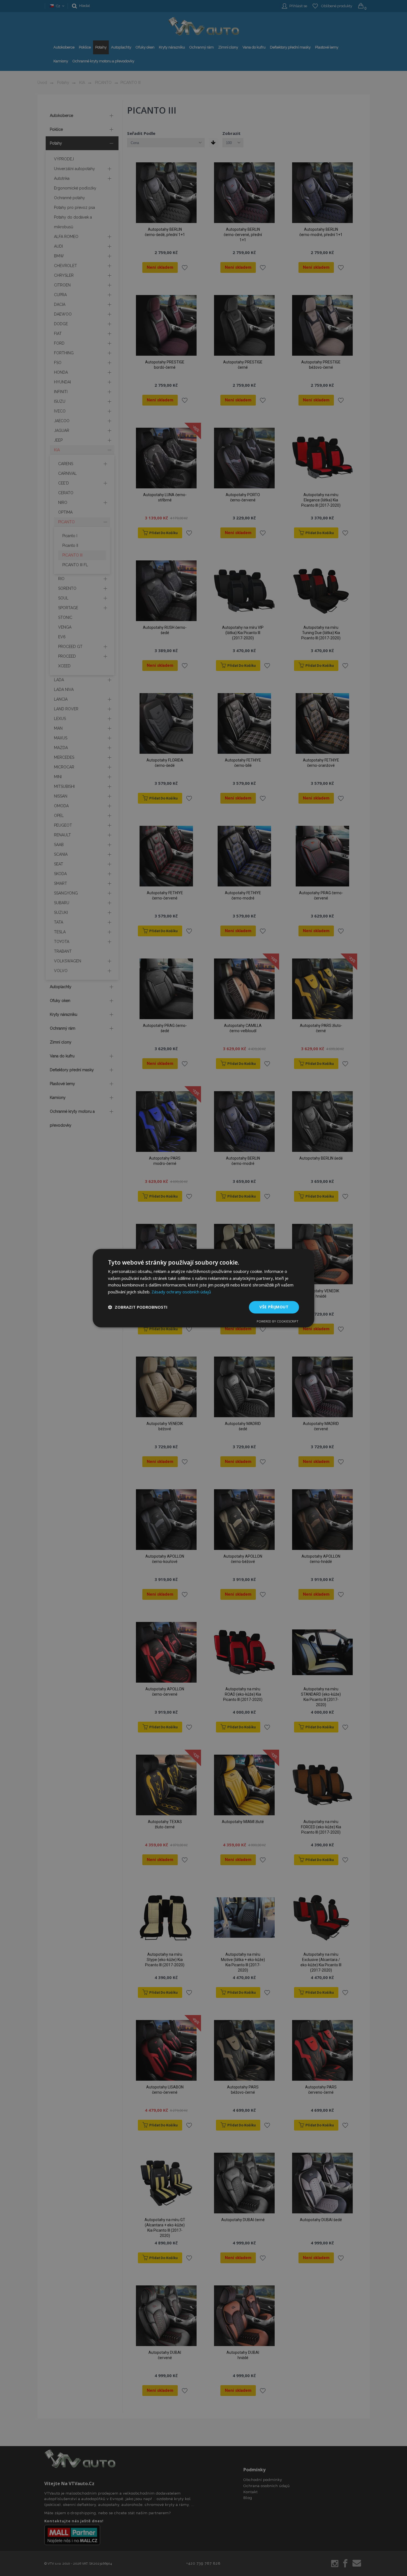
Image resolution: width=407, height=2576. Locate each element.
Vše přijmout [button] (274, 1307)
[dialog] (203, 1288)
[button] (138, 1307)
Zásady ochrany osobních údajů (181, 1292)
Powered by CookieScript (278, 1321)
